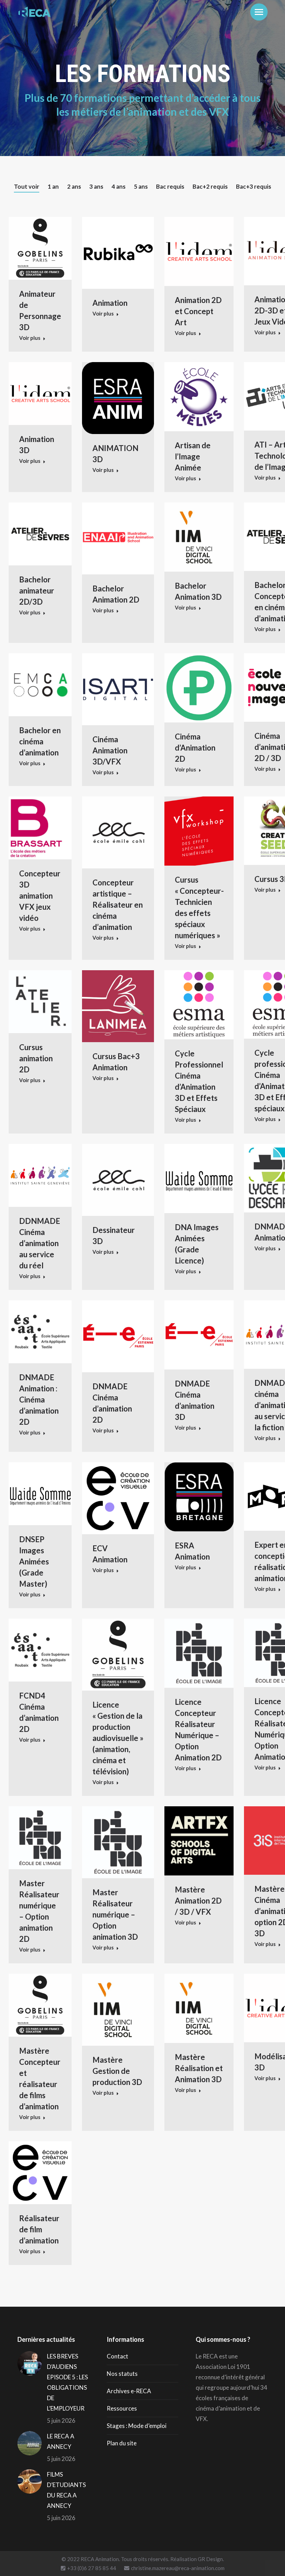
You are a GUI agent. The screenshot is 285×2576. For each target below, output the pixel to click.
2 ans (74, 186)
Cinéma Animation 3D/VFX (110, 750)
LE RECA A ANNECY (61, 2441)
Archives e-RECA (129, 2391)
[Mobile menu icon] (259, 12)
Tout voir (27, 186)
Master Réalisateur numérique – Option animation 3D (115, 1915)
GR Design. (211, 2559)
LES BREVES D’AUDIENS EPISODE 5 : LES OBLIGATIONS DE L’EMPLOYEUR (67, 2382)
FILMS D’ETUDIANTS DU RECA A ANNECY (66, 2490)
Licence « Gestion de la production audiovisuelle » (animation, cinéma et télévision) (118, 1738)
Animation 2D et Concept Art (198, 311)
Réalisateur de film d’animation (39, 2229)
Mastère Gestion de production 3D (117, 2071)
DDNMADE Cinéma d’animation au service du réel (40, 1243)
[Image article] (30, 2363)
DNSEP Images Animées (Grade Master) (34, 1561)
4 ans (119, 186)
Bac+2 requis (210, 186)
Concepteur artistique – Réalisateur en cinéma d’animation (118, 905)
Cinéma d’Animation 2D (195, 748)
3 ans (96, 186)
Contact (117, 2356)
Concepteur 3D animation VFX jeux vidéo (40, 896)
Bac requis (170, 186)
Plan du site (122, 2443)
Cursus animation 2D (36, 1058)
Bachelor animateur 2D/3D (37, 591)
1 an (53, 186)
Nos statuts (122, 2374)
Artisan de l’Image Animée (193, 456)
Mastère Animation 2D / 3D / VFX (198, 1901)
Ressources (122, 2408)
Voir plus (30, 338)
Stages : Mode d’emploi (137, 2426)
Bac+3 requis (254, 186)
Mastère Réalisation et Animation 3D (199, 2068)
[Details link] (40, 248)
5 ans (141, 186)
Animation (110, 303)
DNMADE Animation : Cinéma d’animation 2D (39, 1400)
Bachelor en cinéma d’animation (40, 741)
